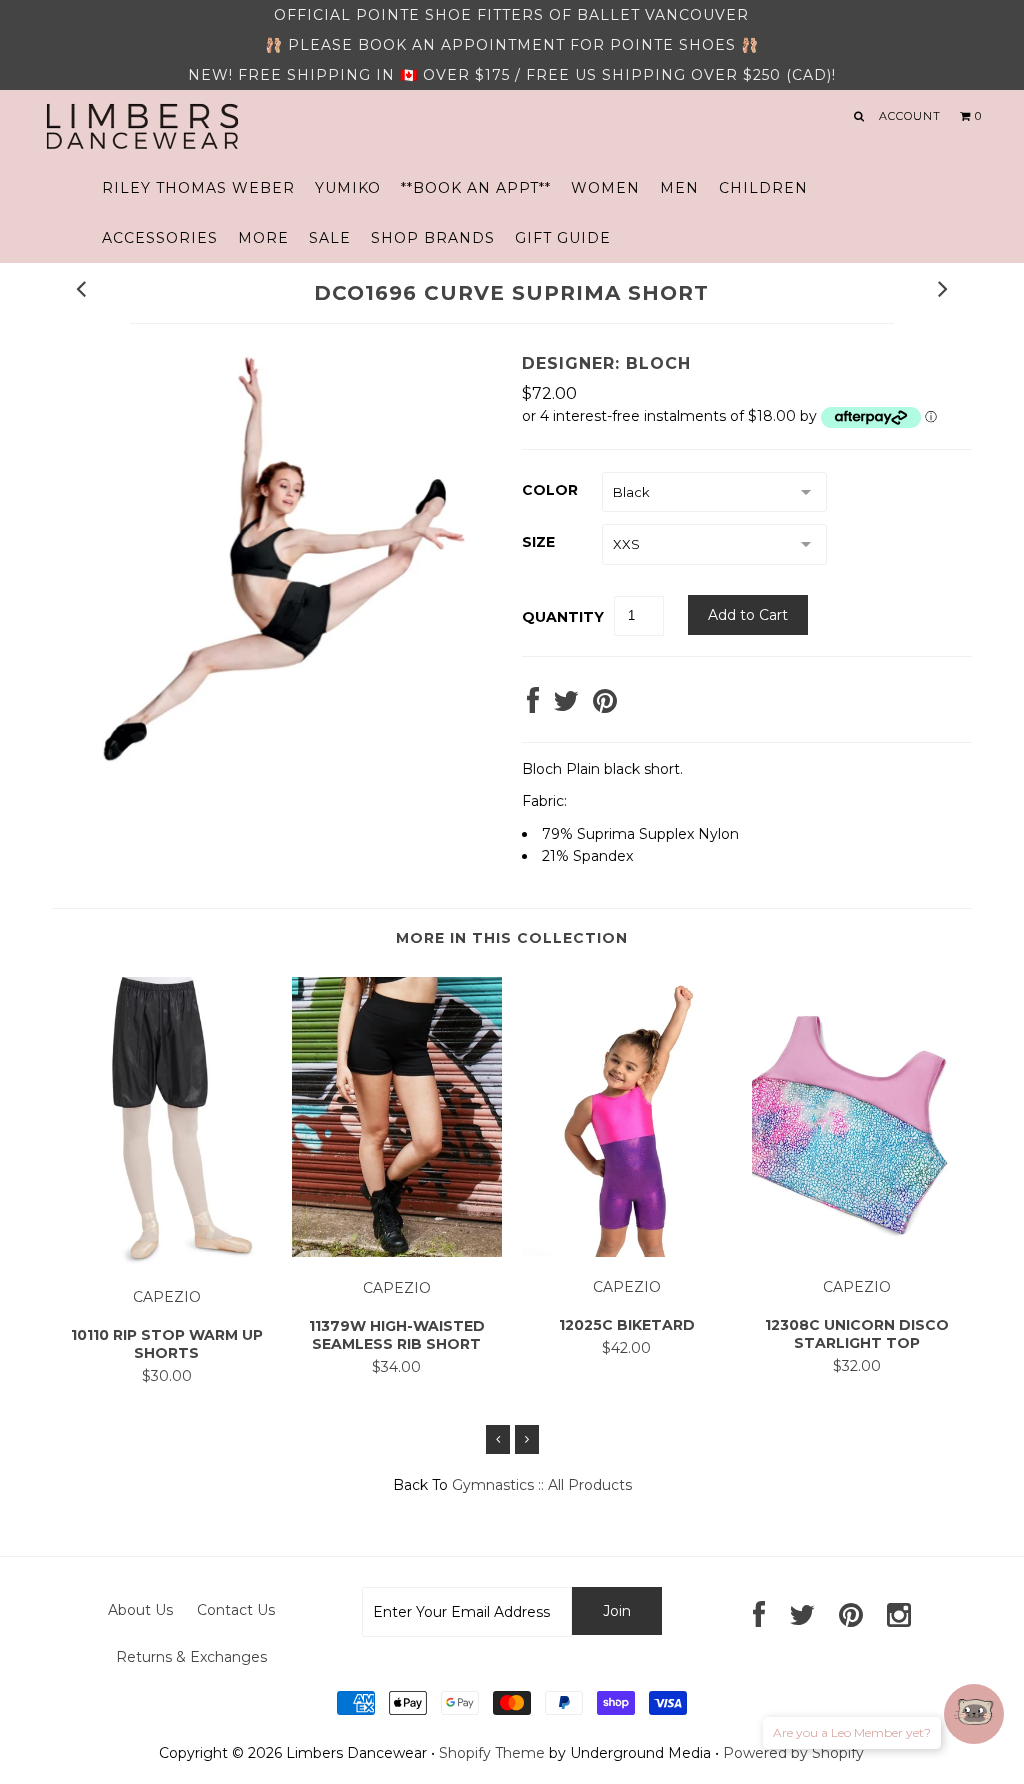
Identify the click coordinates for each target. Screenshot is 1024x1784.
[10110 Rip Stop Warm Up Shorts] (167, 1261)
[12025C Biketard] (627, 1252)
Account (910, 116)
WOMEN (605, 188)
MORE (263, 238)
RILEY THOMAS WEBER (198, 188)
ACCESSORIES (160, 238)
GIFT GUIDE (563, 238)
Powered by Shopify (793, 1753)
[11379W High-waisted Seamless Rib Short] (397, 1252)
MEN (679, 188)
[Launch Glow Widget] (974, 1714)
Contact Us (236, 1610)
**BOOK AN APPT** (476, 188)
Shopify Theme (492, 1753)
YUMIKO (348, 188)
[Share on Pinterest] (605, 706)
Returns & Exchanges (191, 1657)
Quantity (563, 617)
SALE (330, 238)
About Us (140, 1610)
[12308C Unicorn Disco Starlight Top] (857, 1252)
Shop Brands (433, 238)
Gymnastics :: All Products (542, 1485)
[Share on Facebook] (533, 706)
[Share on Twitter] (566, 706)
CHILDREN (763, 188)
